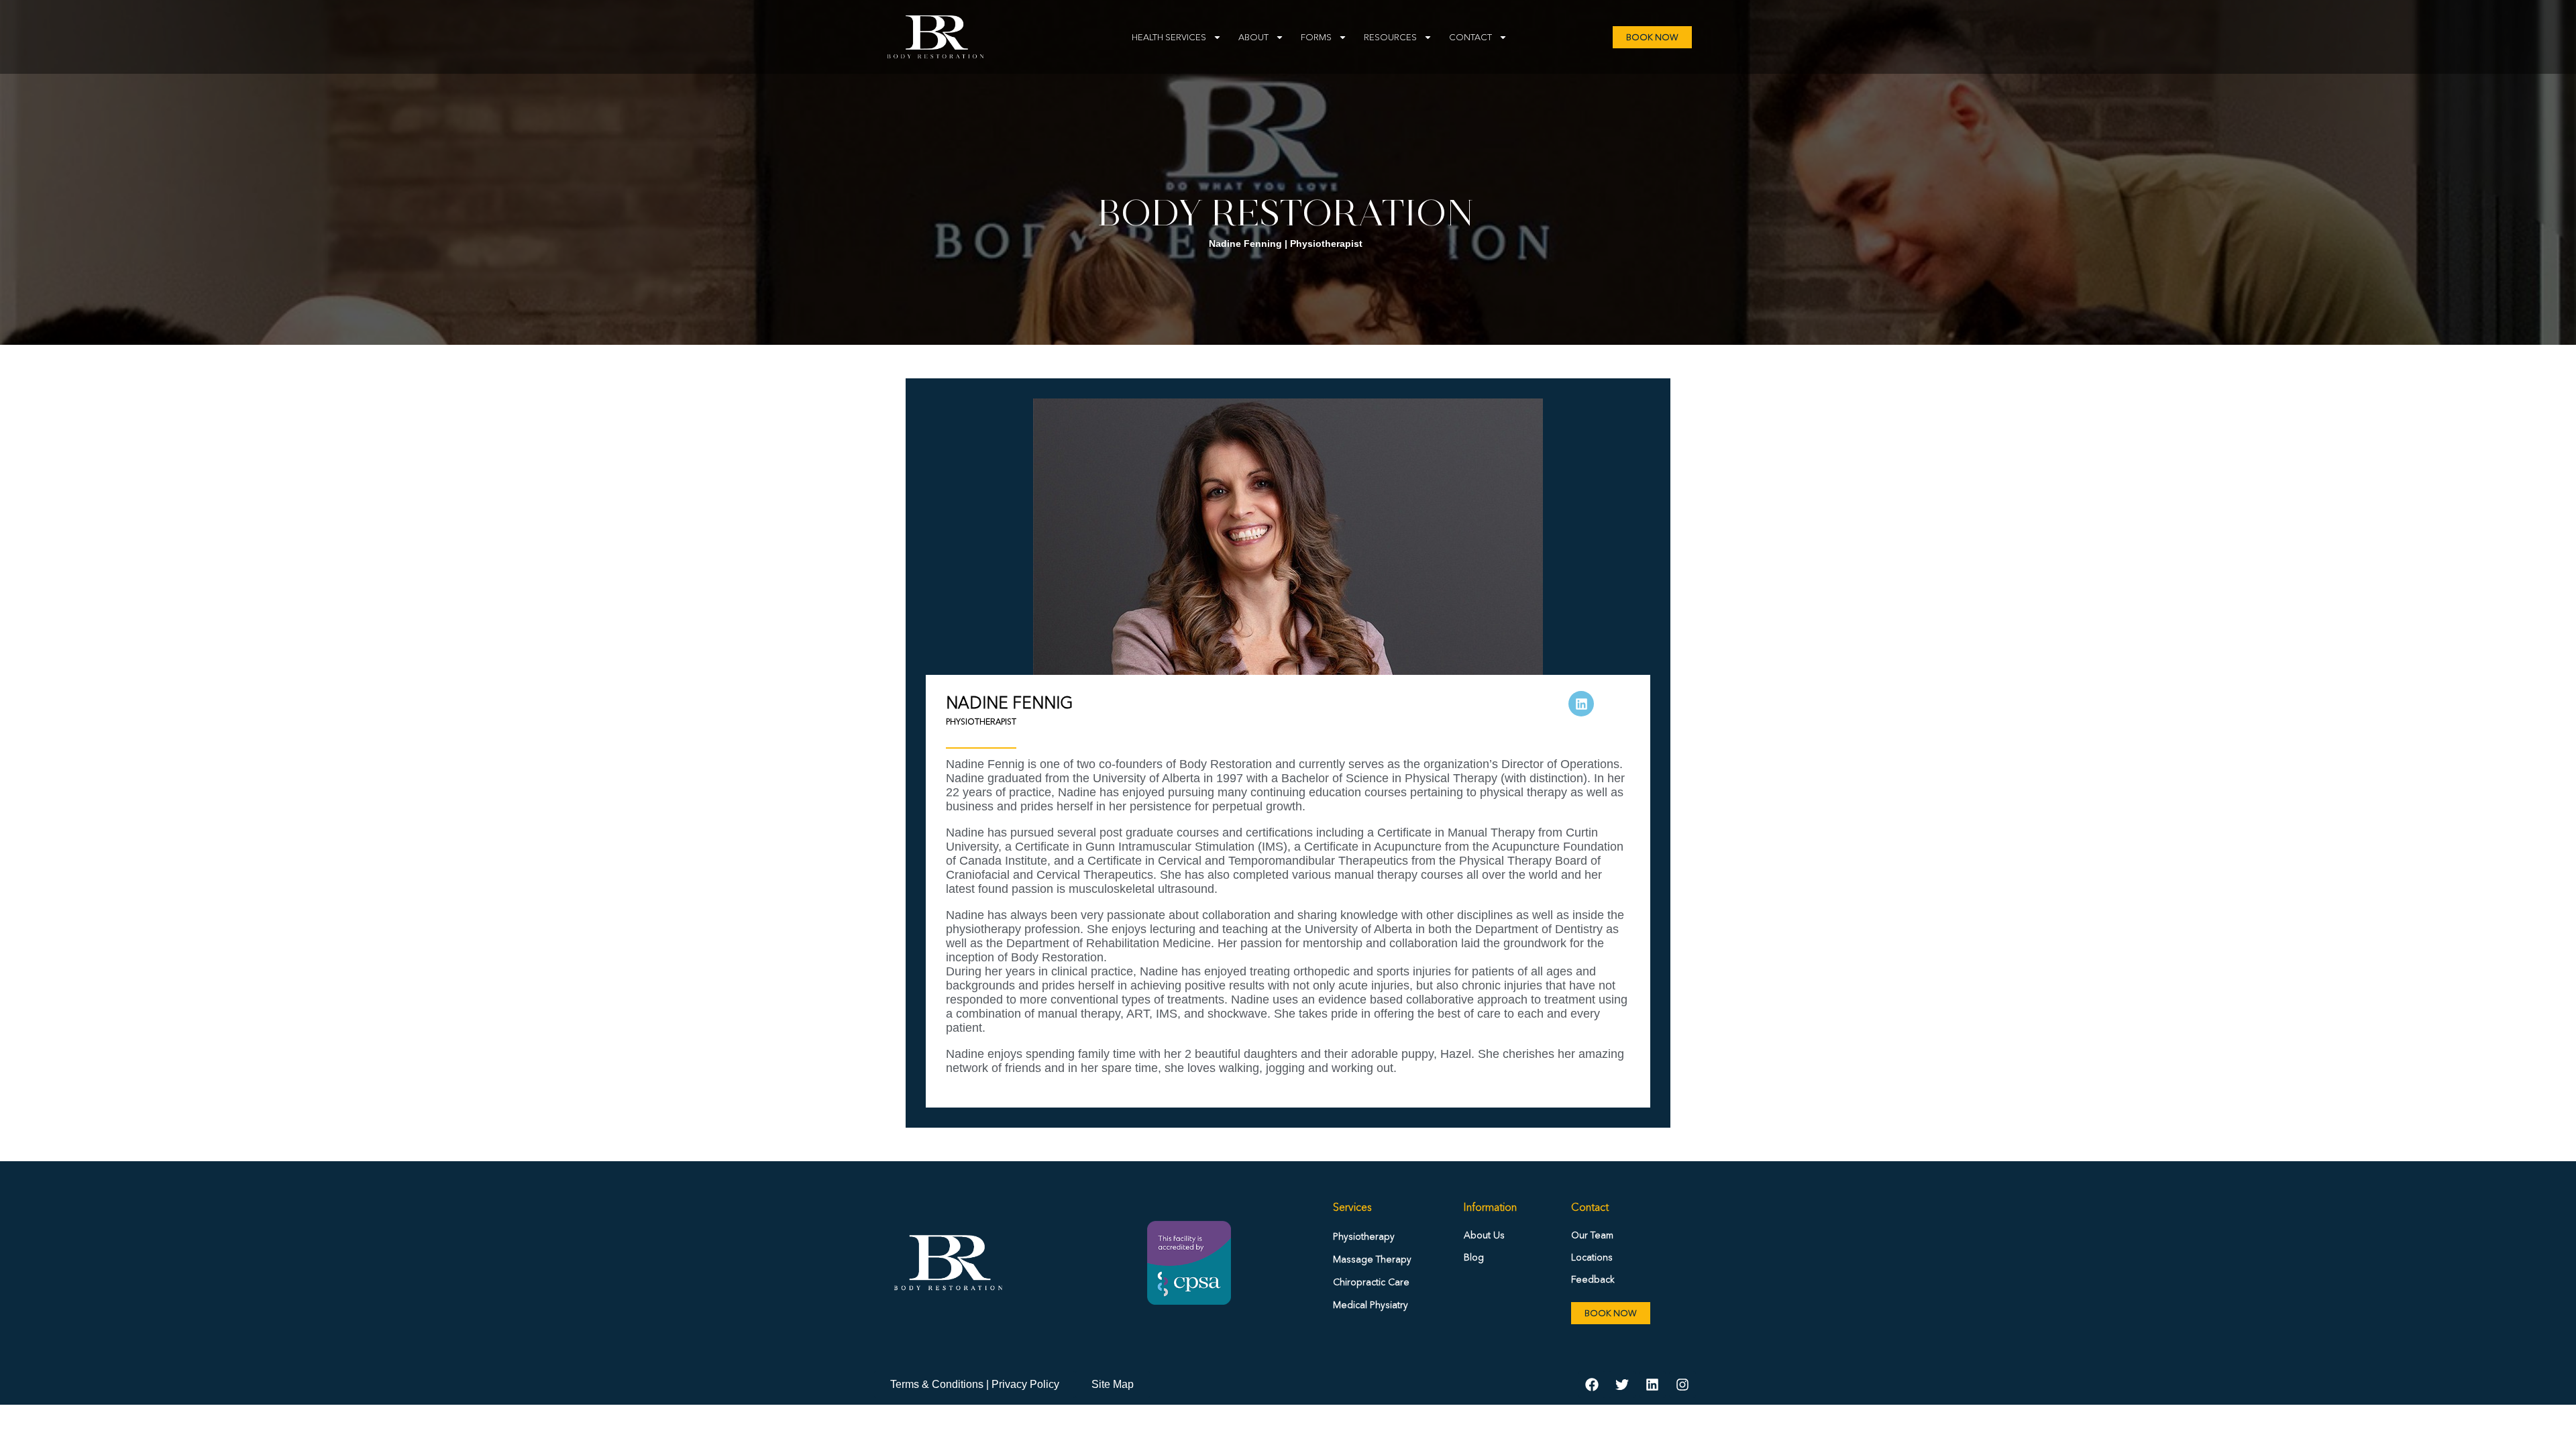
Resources (1390, 37)
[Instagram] (1682, 1385)
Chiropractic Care (1371, 1282)
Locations (1592, 1257)
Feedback (1593, 1279)
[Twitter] (1622, 1385)
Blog (1474, 1257)
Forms (1316, 37)
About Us (1484, 1235)
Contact (1470, 37)
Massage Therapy (1372, 1259)
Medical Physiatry (1371, 1305)
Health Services (1169, 37)
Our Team (1592, 1235)
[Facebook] (1592, 1385)
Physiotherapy (1364, 1236)
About (1253, 37)
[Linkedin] (1652, 1385)
